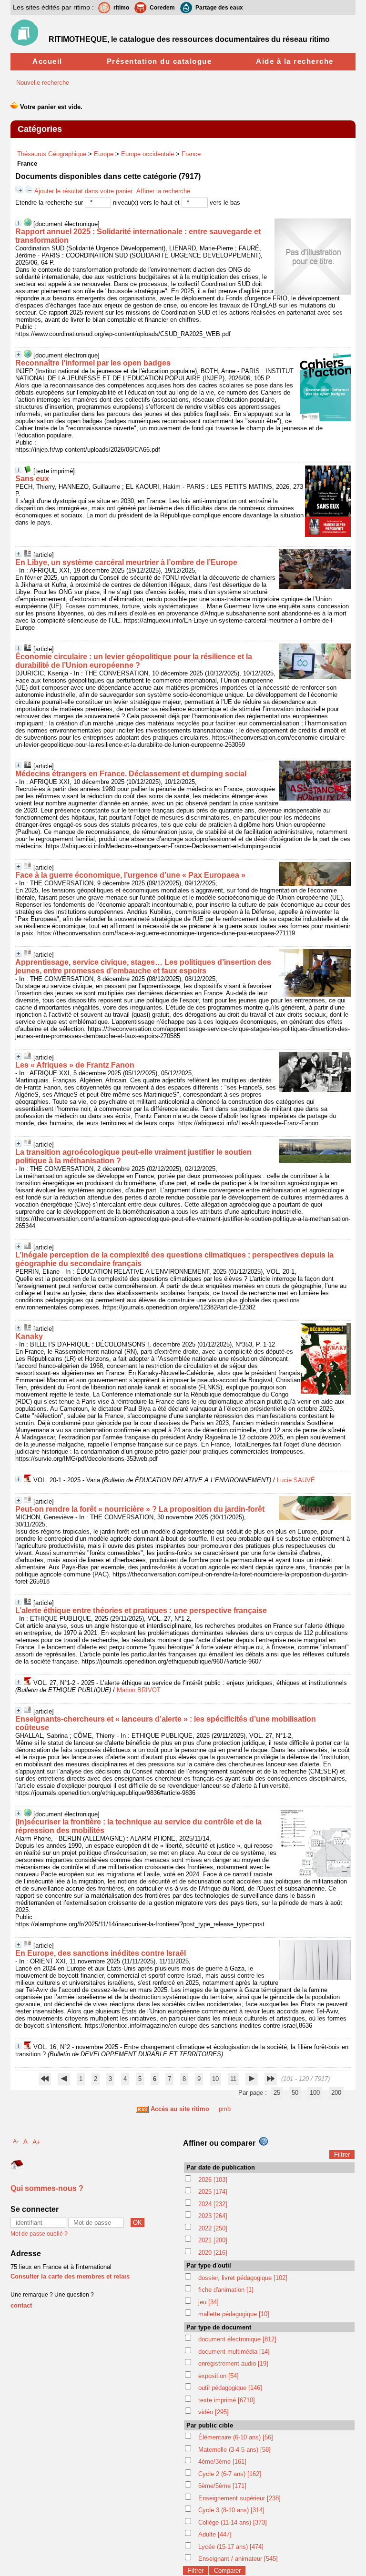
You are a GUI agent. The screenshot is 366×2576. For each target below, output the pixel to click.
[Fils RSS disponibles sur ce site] (142, 2109)
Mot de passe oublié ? (39, 2234)
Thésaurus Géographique (52, 154)
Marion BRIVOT (139, 1690)
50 (295, 2093)
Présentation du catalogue (159, 61)
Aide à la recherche (295, 61)
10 (215, 2079)
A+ (36, 2142)
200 (336, 2093)
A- (16, 2141)
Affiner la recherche (163, 191)
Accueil (47, 61)
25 (277, 2093)
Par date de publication (221, 2167)
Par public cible (210, 2425)
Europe (104, 154)
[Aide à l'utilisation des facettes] (264, 2141)
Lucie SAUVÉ (296, 1480)
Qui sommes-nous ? (47, 2188)
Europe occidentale (147, 154)
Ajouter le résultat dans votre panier (83, 191)
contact (21, 2305)
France (191, 154)
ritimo (121, 8)
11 (233, 2079)
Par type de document (219, 2327)
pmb (225, 2109)
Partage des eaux (219, 8)
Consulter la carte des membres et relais (70, 2276)
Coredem (162, 8)
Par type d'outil (209, 2265)
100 (315, 2093)
